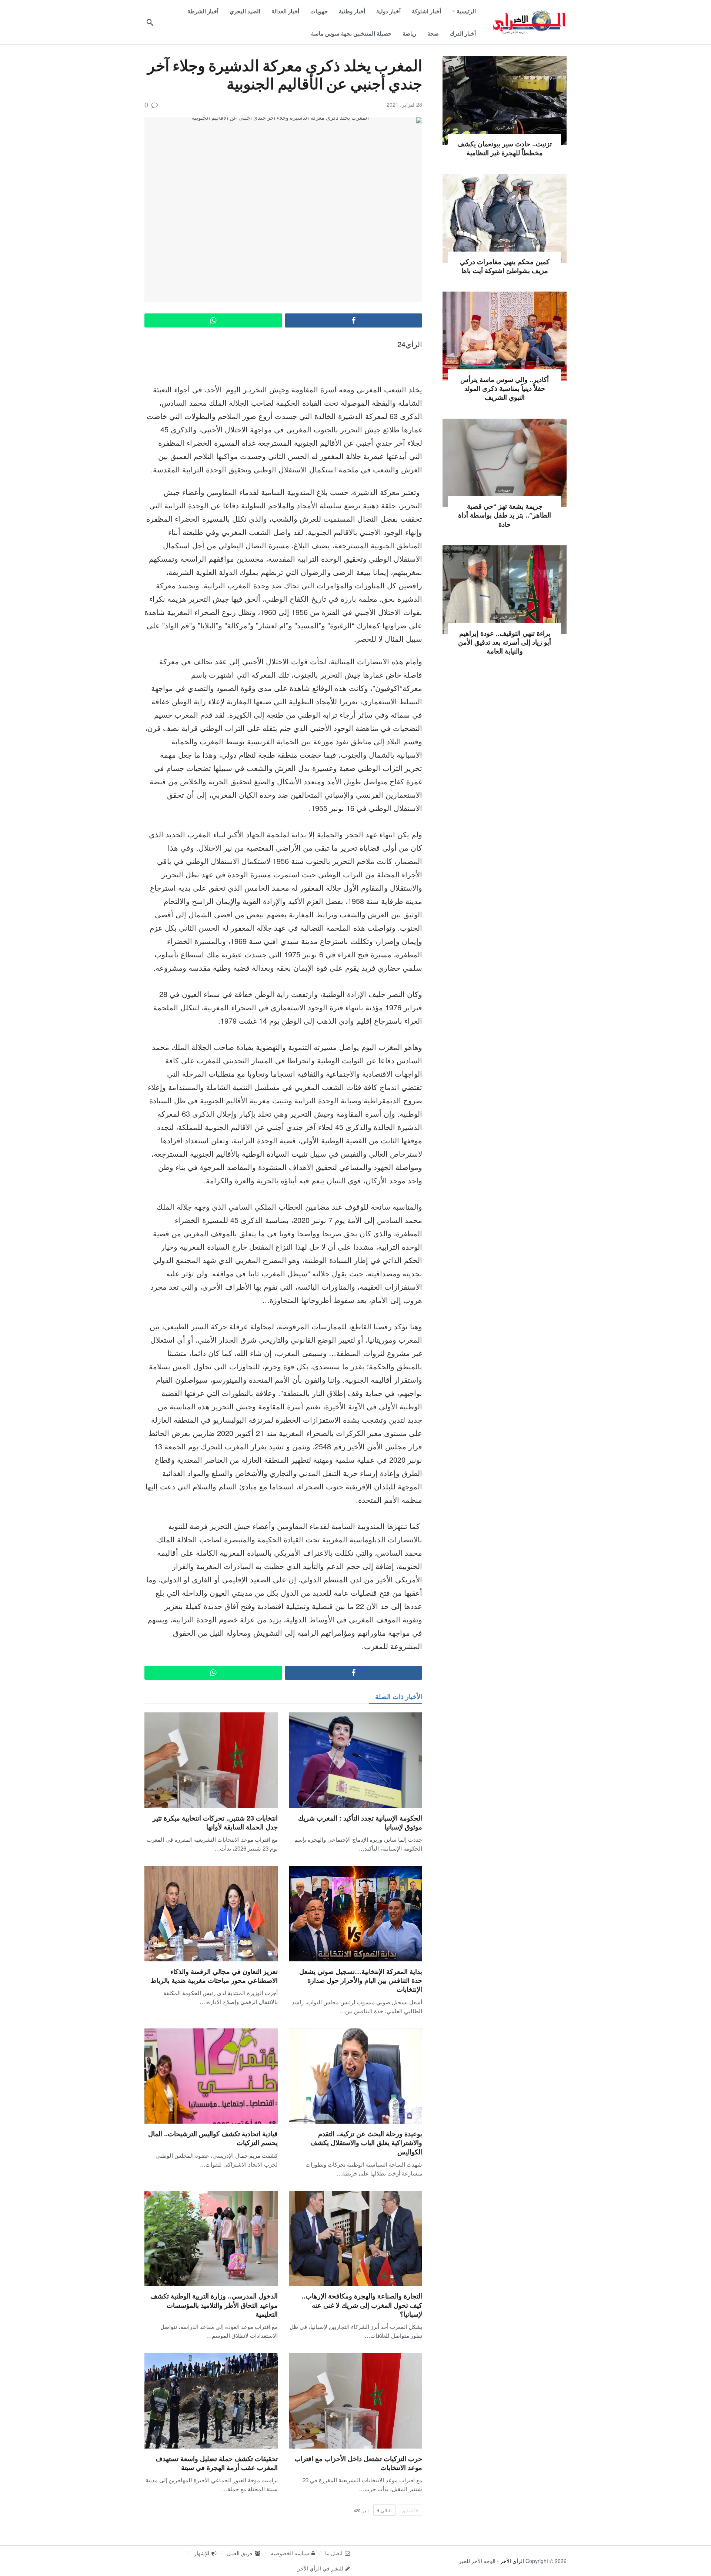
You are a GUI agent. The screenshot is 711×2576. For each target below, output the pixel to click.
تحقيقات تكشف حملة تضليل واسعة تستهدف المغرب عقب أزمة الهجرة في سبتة (217, 2463)
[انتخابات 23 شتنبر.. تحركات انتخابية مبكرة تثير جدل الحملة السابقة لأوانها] (211, 1760)
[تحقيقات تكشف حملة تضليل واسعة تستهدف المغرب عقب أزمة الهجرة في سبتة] (211, 2401)
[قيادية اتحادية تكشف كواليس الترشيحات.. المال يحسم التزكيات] (211, 2076)
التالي (386, 2510)
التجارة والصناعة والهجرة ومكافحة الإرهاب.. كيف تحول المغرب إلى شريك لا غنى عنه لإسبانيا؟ (362, 2305)
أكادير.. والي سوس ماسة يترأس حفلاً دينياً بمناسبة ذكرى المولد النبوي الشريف (505, 388)
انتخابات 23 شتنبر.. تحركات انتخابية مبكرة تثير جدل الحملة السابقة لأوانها (215, 1822)
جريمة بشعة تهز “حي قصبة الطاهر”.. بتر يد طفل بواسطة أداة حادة (505, 515)
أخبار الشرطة (504, 617)
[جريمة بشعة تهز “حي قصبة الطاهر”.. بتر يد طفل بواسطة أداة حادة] (505, 463)
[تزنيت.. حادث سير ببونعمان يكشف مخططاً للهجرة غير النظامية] (505, 100)
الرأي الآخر (512, 2561)
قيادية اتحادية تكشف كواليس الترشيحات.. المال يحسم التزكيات (213, 2138)
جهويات (504, 363)
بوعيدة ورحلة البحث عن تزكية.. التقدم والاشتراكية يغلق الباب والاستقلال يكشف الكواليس (366, 2143)
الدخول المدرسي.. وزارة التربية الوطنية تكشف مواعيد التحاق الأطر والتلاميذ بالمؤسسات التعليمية (214, 2305)
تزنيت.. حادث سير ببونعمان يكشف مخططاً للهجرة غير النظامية (505, 148)
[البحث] (150, 22)
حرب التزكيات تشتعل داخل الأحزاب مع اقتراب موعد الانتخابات (358, 2463)
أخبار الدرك (505, 127)
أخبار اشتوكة (505, 245)
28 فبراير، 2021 (404, 104)
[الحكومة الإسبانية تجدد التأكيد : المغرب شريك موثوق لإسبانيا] (355, 1760)
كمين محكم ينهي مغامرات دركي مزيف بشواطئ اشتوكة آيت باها (505, 266)
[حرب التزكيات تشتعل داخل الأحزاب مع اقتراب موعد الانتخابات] (355, 2401)
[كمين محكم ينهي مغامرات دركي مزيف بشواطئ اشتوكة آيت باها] (505, 218)
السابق (408, 2510)
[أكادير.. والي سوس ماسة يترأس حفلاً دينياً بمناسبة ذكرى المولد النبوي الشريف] (505, 336)
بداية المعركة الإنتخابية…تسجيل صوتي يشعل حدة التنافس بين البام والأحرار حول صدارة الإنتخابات (361, 1980)
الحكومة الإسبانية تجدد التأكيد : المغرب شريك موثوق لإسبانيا (360, 1822)
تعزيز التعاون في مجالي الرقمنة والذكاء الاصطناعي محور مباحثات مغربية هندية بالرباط (214, 1976)
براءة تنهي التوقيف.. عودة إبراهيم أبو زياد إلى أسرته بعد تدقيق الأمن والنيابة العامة (505, 642)
